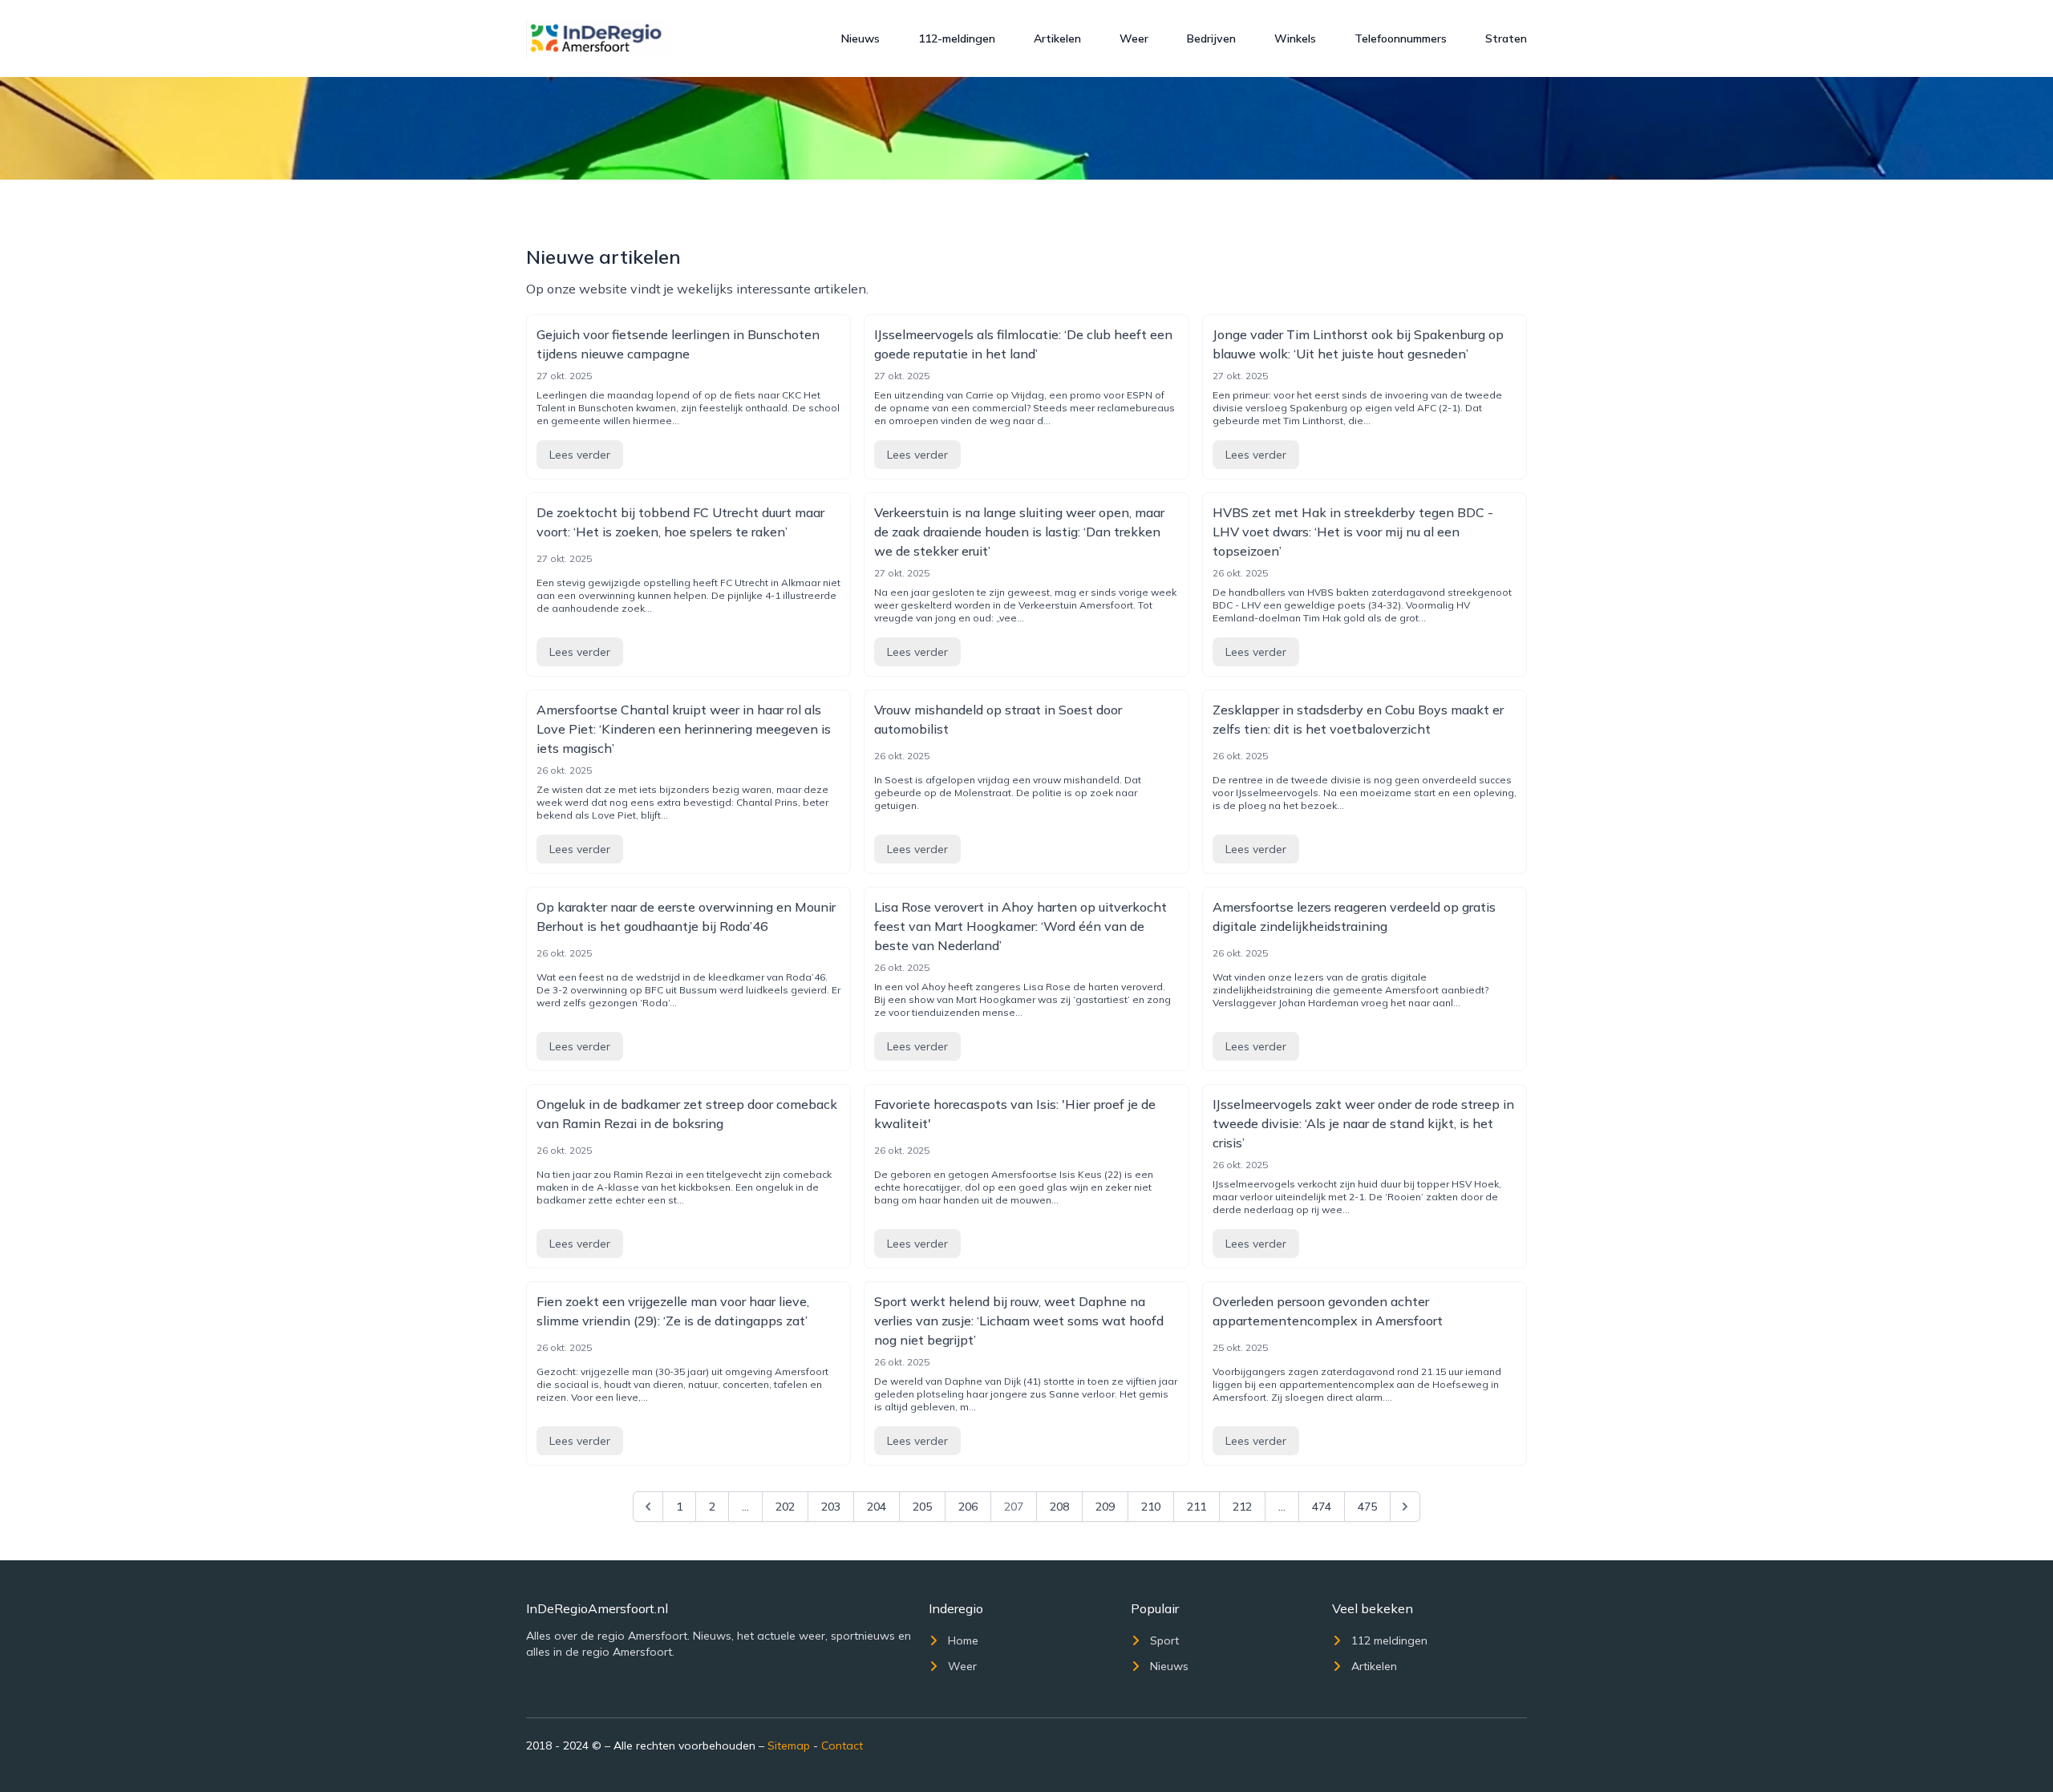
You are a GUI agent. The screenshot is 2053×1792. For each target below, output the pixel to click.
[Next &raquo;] (1405, 1507)
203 (831, 1507)
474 (1322, 1507)
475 (1367, 1507)
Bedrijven (1211, 38)
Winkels (1295, 38)
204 (877, 1507)
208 (1059, 1507)
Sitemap (789, 1745)
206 (968, 1507)
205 (922, 1507)
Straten (1506, 38)
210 (1151, 1507)
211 (1197, 1507)
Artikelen (1057, 38)
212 (1242, 1507)
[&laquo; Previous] (648, 1507)
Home (963, 1640)
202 (785, 1507)
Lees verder (580, 455)
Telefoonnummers (1401, 38)
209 (1105, 1507)
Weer (1134, 38)
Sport (1164, 1640)
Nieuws (860, 38)
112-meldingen (957, 38)
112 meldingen (1389, 1640)
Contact (842, 1745)
